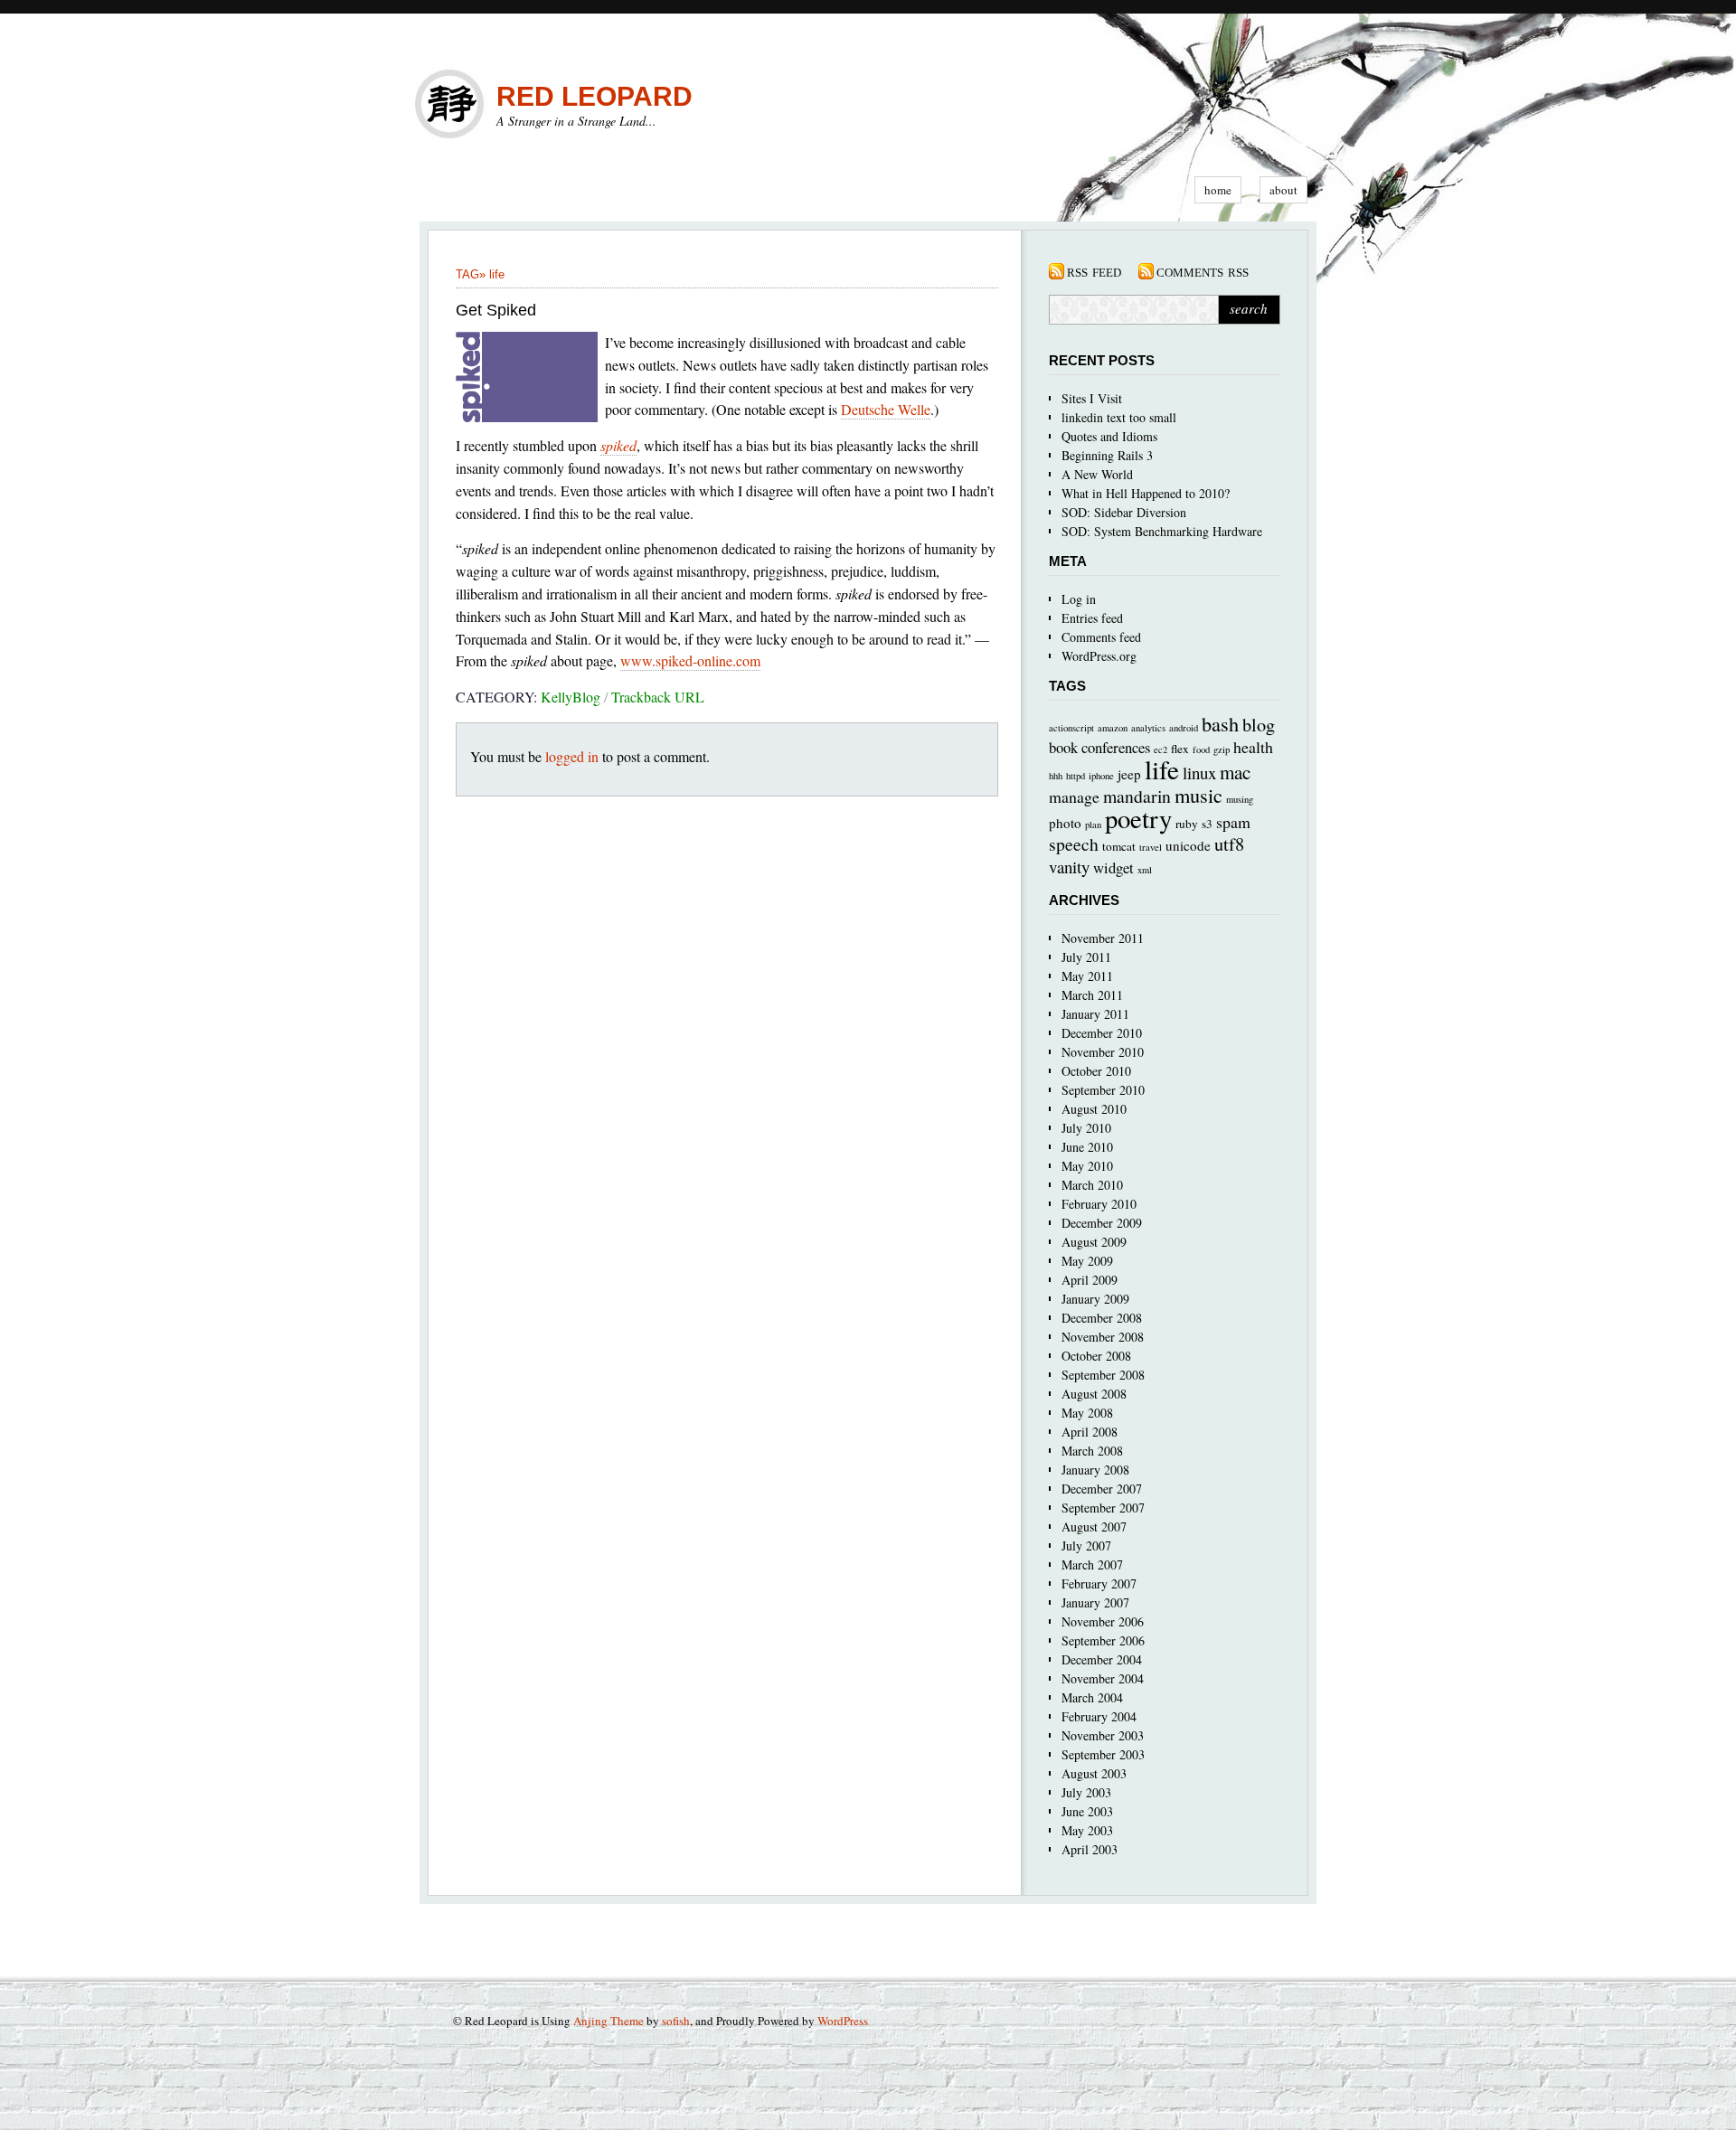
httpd (1076, 776)
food (1201, 749)
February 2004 (1099, 1716)
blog (1259, 724)
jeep (1129, 774)
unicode (1188, 845)
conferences (1116, 747)
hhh (1056, 776)
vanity (1069, 867)
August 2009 (1094, 1242)
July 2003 (1086, 1792)
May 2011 (1087, 976)
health (1253, 747)
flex (1180, 749)
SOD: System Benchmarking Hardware (1162, 531)
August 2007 (1094, 1527)
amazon (1113, 728)
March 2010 (1092, 1185)
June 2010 (1087, 1147)
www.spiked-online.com (690, 660)
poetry (1138, 818)
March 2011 (1092, 995)
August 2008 (1094, 1394)
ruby (1187, 824)
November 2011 (1103, 938)
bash (1220, 723)
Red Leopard (594, 96)
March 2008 (1092, 1451)
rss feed (1094, 271)
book (1063, 747)
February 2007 (1099, 1583)
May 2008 (1087, 1413)
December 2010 (1102, 1033)
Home (1218, 190)
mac (1235, 772)
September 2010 (1103, 1090)
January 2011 (1095, 1014)
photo (1065, 823)
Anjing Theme (609, 2021)
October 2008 (1096, 1356)
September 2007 (1103, 1508)
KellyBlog (571, 697)
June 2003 (1087, 1811)
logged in (572, 756)
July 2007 (1086, 1546)
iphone (1101, 776)
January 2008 (1095, 1470)
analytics (1148, 728)
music (1198, 795)
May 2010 (1087, 1166)
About (1283, 190)
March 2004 (1092, 1697)
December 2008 (1102, 1318)
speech (1074, 844)
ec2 (1160, 749)
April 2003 (1090, 1849)
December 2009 (1102, 1223)
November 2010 (1103, 1052)
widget (1113, 867)
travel (1151, 847)
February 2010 (1099, 1204)
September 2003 (1103, 1754)
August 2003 (1094, 1773)
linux (1199, 773)
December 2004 (1102, 1659)
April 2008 (1090, 1432)
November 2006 (1103, 1621)
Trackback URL (658, 697)
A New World (1097, 474)
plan (1093, 825)
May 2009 (1087, 1261)
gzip (1222, 749)
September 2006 (1103, 1640)
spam (1233, 822)
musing (1240, 799)
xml (1145, 870)
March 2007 (1092, 1565)
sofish (676, 2021)
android (1184, 728)
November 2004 (1103, 1678)
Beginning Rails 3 (1107, 455)
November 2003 (1103, 1735)
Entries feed (1092, 618)
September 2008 (1103, 1375)
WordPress (843, 2021)
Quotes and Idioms (1109, 436)
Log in (1079, 599)
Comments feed (1101, 637)
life (497, 274)
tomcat (1119, 846)
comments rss (1203, 271)
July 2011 (1086, 957)
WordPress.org (1099, 656)
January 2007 (1095, 1602)
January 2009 (1095, 1299)
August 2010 (1094, 1109)
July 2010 (1086, 1128)
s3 (1207, 824)
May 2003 (1087, 1830)
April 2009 (1090, 1280)
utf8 (1229, 844)
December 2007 (1102, 1489)
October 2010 (1096, 1071)
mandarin (1137, 796)
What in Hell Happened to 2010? (1146, 493)
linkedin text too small (1119, 417)
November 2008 (1103, 1337)
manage (1074, 796)
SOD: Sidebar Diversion (1124, 512)
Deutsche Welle (886, 409)
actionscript (1071, 728)
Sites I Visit (1092, 398)
